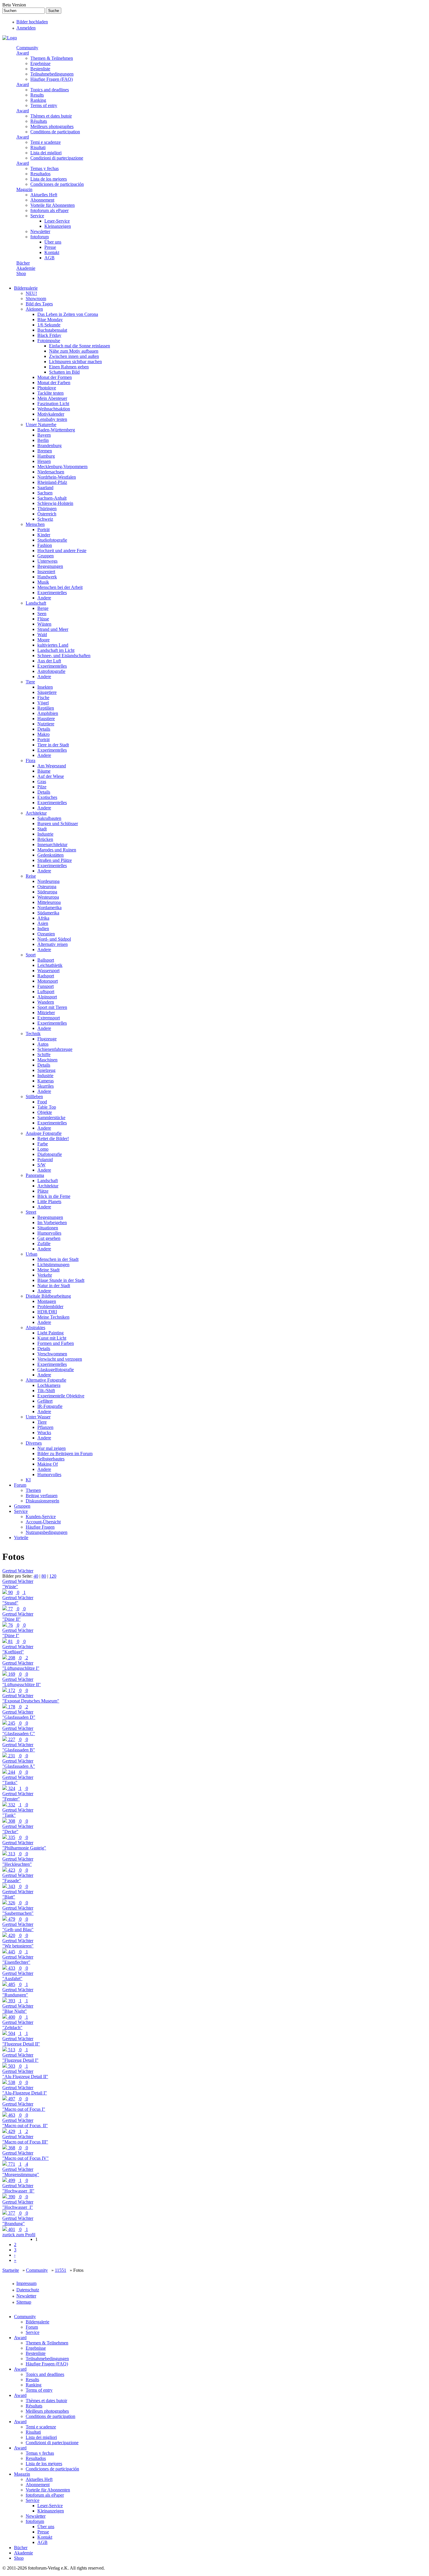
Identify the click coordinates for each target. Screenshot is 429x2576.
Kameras (46, 1081)
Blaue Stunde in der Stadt (61, 1280)
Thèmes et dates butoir (51, 116)
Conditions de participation (55, 132)
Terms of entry (44, 105)
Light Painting (50, 1333)
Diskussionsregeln (42, 1501)
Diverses (34, 1443)
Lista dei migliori (46, 153)
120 (53, 1576)
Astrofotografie (51, 671)
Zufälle (44, 1244)
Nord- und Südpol (54, 939)
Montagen (47, 1301)
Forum (20, 1485)
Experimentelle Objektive (61, 1396)
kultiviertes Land (53, 645)
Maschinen (47, 1060)
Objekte (45, 1112)
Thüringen (47, 509)
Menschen (35, 524)
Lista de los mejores (49, 179)
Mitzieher (46, 1013)
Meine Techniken (53, 1317)
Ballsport (46, 960)
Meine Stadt (48, 1270)
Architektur (36, 813)
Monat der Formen (55, 377)
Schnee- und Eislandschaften (64, 656)
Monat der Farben (54, 383)
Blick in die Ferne (54, 1196)
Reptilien (46, 708)
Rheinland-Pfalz (52, 482)
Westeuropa (48, 897)
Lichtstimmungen (53, 1265)
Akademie (26, 268)
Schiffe (44, 1055)
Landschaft (36, 603)
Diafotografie (50, 1154)
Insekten (45, 687)
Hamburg (46, 456)
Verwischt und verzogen (60, 1359)
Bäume (44, 771)
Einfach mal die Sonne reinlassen (80, 346)
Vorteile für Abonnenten (53, 205)
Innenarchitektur (52, 845)
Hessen (44, 461)
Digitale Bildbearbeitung (48, 1296)
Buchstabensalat (52, 330)
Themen (33, 1490)
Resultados (40, 174)
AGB (49, 258)
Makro (43, 734)
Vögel (43, 703)
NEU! (31, 293)
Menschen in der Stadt (58, 1259)
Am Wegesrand (52, 766)
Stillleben (34, 1097)
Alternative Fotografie (46, 1380)
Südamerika (48, 913)
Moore (43, 640)
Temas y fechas (45, 168)
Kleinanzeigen (58, 226)
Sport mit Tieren (52, 1007)
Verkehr (45, 1275)
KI (28, 1480)
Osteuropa (47, 887)
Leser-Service (57, 221)
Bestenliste (40, 69)
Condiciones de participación (57, 184)
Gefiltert (45, 1401)
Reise (31, 876)
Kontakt (52, 252)
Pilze (42, 787)
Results (37, 95)
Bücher (23, 263)
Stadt (42, 829)
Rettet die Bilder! (53, 1139)
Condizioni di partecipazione (57, 158)
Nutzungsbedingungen (47, 1532)
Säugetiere (47, 692)
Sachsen (45, 493)
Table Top (47, 1107)
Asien (43, 923)
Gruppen (46, 556)
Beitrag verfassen (42, 1496)
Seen (42, 614)
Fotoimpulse (49, 341)
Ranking (38, 100)
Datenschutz (28, 2290)
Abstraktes (35, 1328)
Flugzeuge (47, 1039)
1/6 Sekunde (49, 325)
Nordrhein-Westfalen (57, 477)
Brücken (45, 839)
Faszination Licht (53, 404)
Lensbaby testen (52, 419)
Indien (43, 929)
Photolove (47, 388)
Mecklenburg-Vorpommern (62, 467)
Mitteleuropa (49, 902)
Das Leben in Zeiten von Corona (68, 314)
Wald (42, 635)
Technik (33, 1034)
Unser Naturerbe (41, 425)
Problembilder (50, 1307)
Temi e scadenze (46, 142)
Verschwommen (52, 1354)
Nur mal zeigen (52, 1448)
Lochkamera (49, 1385)
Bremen (45, 451)
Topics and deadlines (50, 90)
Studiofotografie (52, 540)
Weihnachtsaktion (54, 409)
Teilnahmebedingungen (52, 74)
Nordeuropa (48, 881)
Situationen (48, 1228)
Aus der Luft (49, 661)
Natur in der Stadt (54, 1286)
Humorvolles (49, 1233)
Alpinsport (47, 997)
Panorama (35, 1175)
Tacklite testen (50, 393)
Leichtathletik (50, 965)
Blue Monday (50, 320)
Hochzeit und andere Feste (62, 551)
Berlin (43, 440)
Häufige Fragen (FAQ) (52, 79)
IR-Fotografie (50, 1406)
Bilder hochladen (32, 22)
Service (37, 216)
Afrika (43, 918)
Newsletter (40, 231)
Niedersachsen (51, 472)
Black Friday (49, 335)
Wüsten (44, 624)
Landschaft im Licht (56, 650)
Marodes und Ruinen (57, 850)
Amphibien (48, 713)
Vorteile (21, 1538)
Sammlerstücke (51, 1118)
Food (42, 1102)
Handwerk (47, 577)
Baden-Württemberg (56, 430)
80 (44, 1576)
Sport (31, 955)
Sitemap (24, 2302)
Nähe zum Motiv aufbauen (74, 351)
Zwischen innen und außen (74, 356)
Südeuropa (47, 892)
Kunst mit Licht (52, 1338)
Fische (43, 698)
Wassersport (48, 971)
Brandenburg (49, 446)
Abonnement (42, 200)
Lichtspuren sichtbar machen (75, 362)
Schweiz (45, 519)
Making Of (48, 1464)
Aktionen (34, 309)
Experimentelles (52, 593)
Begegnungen (50, 566)
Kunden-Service (41, 1517)
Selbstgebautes (51, 1459)
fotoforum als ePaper (49, 210)
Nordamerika (49, 908)
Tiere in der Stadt (53, 745)
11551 (61, 2270)
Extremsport (49, 1018)
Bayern (44, 435)
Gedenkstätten (50, 855)
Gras (42, 782)
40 (36, 1576)
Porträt (43, 530)
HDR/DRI (47, 1312)
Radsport (46, 976)
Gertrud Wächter (18, 1571)
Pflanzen (45, 1427)
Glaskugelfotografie (56, 1370)
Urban (32, 1254)
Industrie (45, 834)
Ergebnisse (40, 63)
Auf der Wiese (51, 776)
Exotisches (47, 797)
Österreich (47, 514)
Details (44, 729)
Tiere (30, 682)
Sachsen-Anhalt (52, 498)
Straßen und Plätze (55, 860)
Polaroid (45, 1160)
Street (31, 1212)
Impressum (26, 2283)
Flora (30, 761)
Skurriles (46, 1086)
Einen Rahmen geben (69, 367)
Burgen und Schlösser (58, 824)
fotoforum (40, 237)
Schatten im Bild (64, 372)
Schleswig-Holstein (55, 503)
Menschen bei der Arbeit (60, 587)
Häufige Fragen (40, 1527)
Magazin (24, 189)
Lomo (43, 1149)
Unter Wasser (38, 1417)
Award (23, 53)
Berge (43, 608)
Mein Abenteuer (52, 398)
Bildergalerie (26, 288)
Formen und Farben (56, 1343)
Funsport (46, 986)
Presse (50, 247)
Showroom (36, 299)
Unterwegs (47, 561)
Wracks (44, 1433)
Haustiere (46, 719)
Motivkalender (51, 414)
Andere (44, 598)
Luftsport (46, 992)
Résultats (39, 121)
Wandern (46, 1002)
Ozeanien (46, 934)
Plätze (43, 1191)
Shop (21, 273)
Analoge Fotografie (44, 1133)
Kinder (44, 535)
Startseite (11, 2270)
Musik (43, 582)
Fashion (45, 545)
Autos (43, 1044)
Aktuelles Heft (44, 195)
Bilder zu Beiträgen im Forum (65, 1454)
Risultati (38, 147)
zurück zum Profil (19, 2235)
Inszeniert (46, 572)
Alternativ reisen (53, 944)
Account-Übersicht (43, 1522)
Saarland (45, 488)
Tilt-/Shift (46, 1391)
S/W (41, 1165)
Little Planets (49, 1202)
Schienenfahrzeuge (55, 1049)
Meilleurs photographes (52, 126)
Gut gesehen (49, 1238)
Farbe (43, 1144)
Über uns (53, 242)
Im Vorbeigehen (52, 1223)
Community (27, 48)
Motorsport (48, 981)
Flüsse (43, 619)
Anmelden (26, 28)
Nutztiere (46, 724)
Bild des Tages (39, 304)
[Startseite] (10, 38)
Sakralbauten (49, 818)
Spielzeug (46, 1070)
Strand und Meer (53, 629)
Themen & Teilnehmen (52, 58)
